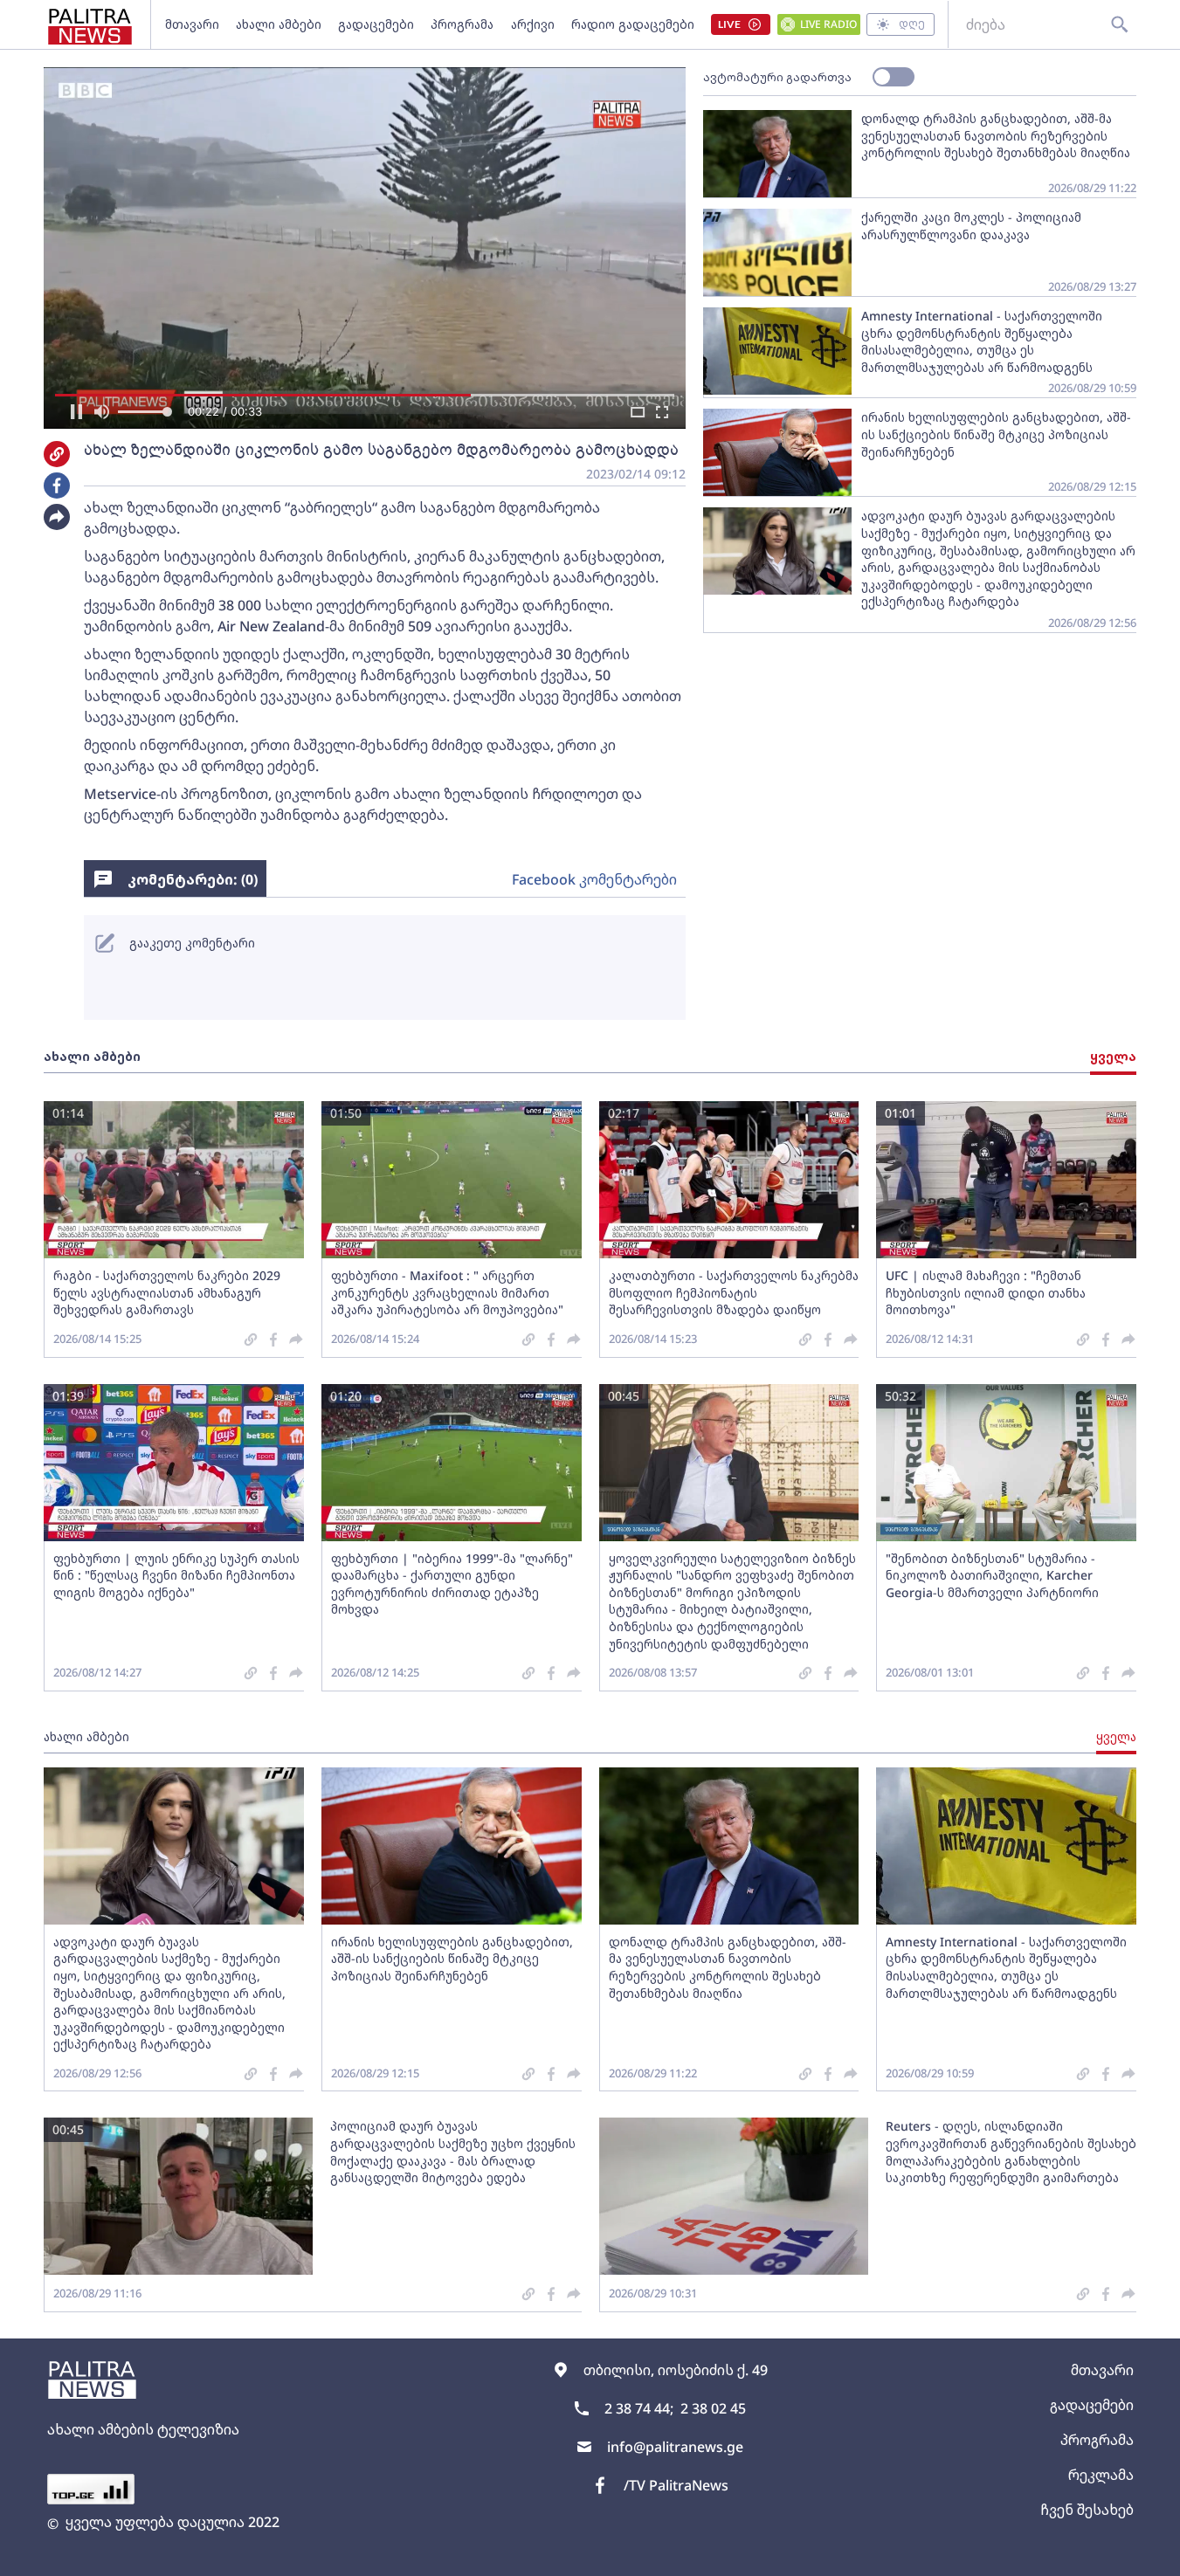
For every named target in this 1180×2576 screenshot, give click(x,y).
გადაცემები (376, 24)
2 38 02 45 (713, 2408)
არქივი (533, 24)
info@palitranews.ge (675, 2447)
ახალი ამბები (279, 24)
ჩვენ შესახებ (1087, 2510)
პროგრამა (462, 24)
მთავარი (192, 24)
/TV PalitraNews (676, 2485)
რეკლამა (1101, 2475)
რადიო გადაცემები (633, 24)
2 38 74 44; (639, 2408)
